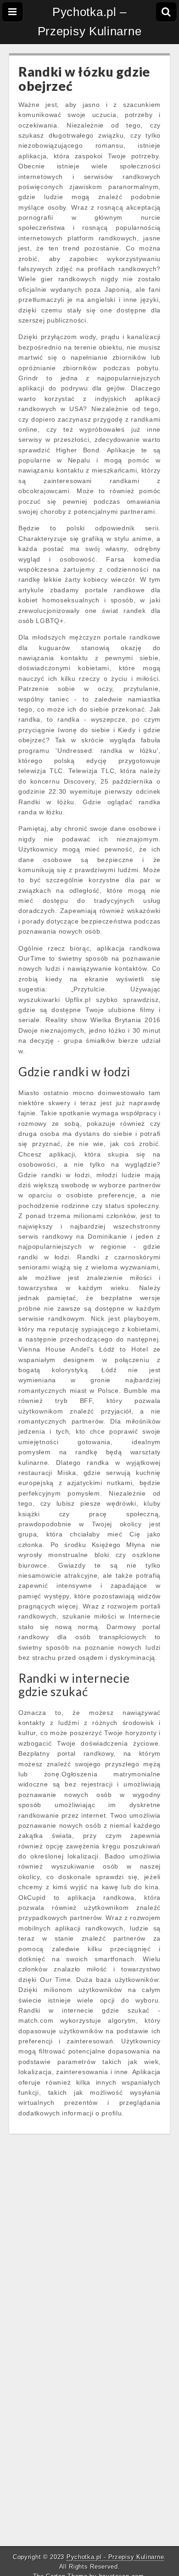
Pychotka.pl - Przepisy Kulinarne (115, 2557)
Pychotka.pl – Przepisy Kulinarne (90, 22)
